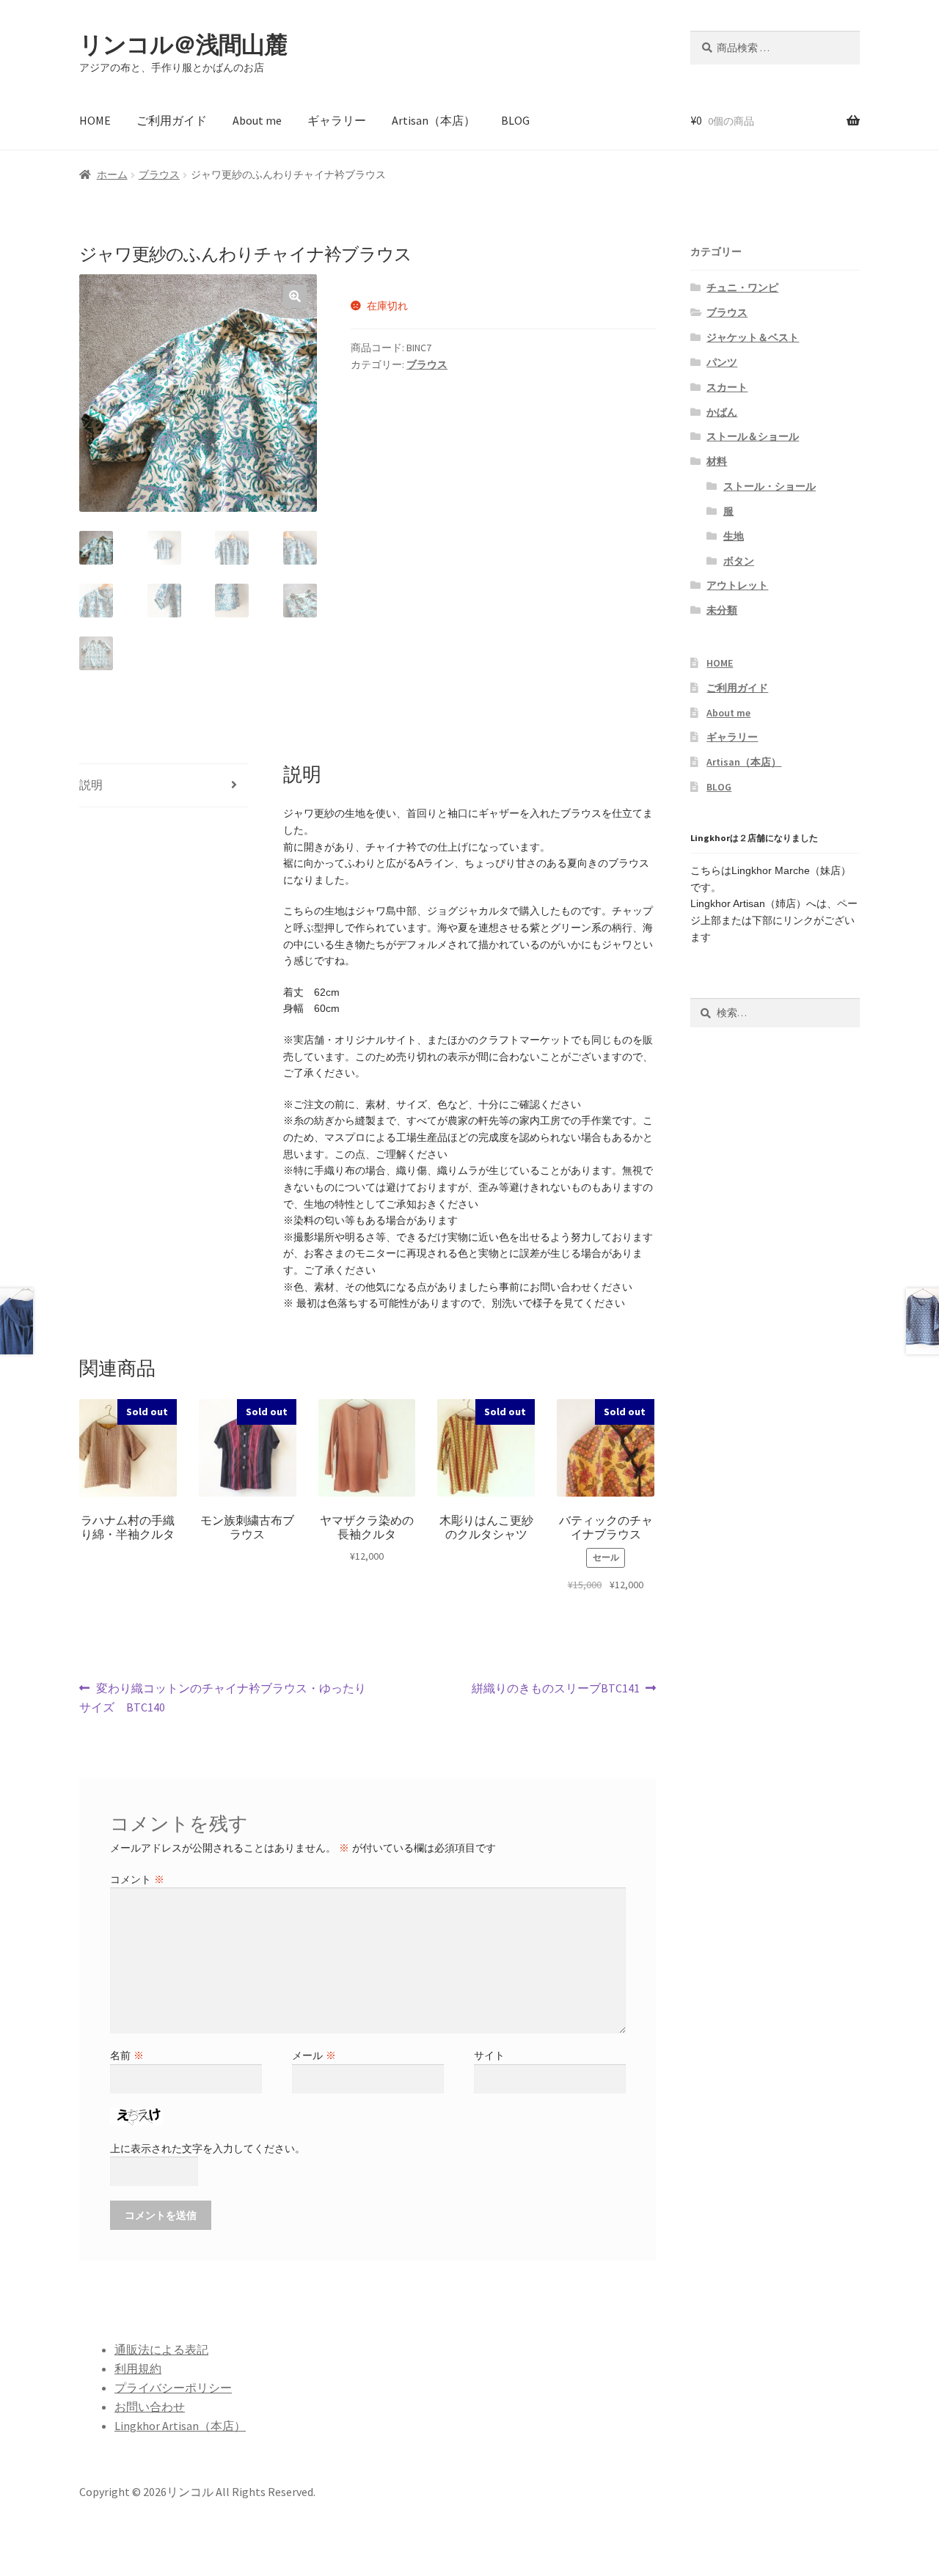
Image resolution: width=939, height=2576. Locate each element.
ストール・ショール (770, 486)
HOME (95, 120)
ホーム (112, 175)
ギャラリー (337, 120)
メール (314, 2055)
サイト (489, 2055)
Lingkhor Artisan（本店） (180, 2426)
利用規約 (138, 2368)
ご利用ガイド (172, 120)
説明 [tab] (91, 785)
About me (257, 120)
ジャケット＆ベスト (753, 337)
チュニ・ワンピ (742, 287)
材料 (717, 461)
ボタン (739, 561)
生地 (734, 536)
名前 (127, 2055)
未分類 (722, 610)
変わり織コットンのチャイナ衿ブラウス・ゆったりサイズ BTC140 (223, 1699)
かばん (722, 412)
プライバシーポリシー (173, 2388)
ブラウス (159, 175)
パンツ (722, 362)
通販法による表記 (161, 2349)
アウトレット (737, 585)
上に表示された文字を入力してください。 (208, 2148)
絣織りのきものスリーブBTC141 (556, 1689)
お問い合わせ (150, 2407)
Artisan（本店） (434, 120)
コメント (137, 1879)
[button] (295, 296)
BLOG (515, 120)
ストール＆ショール (753, 436)
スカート (727, 387)
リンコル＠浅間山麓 (183, 45)
